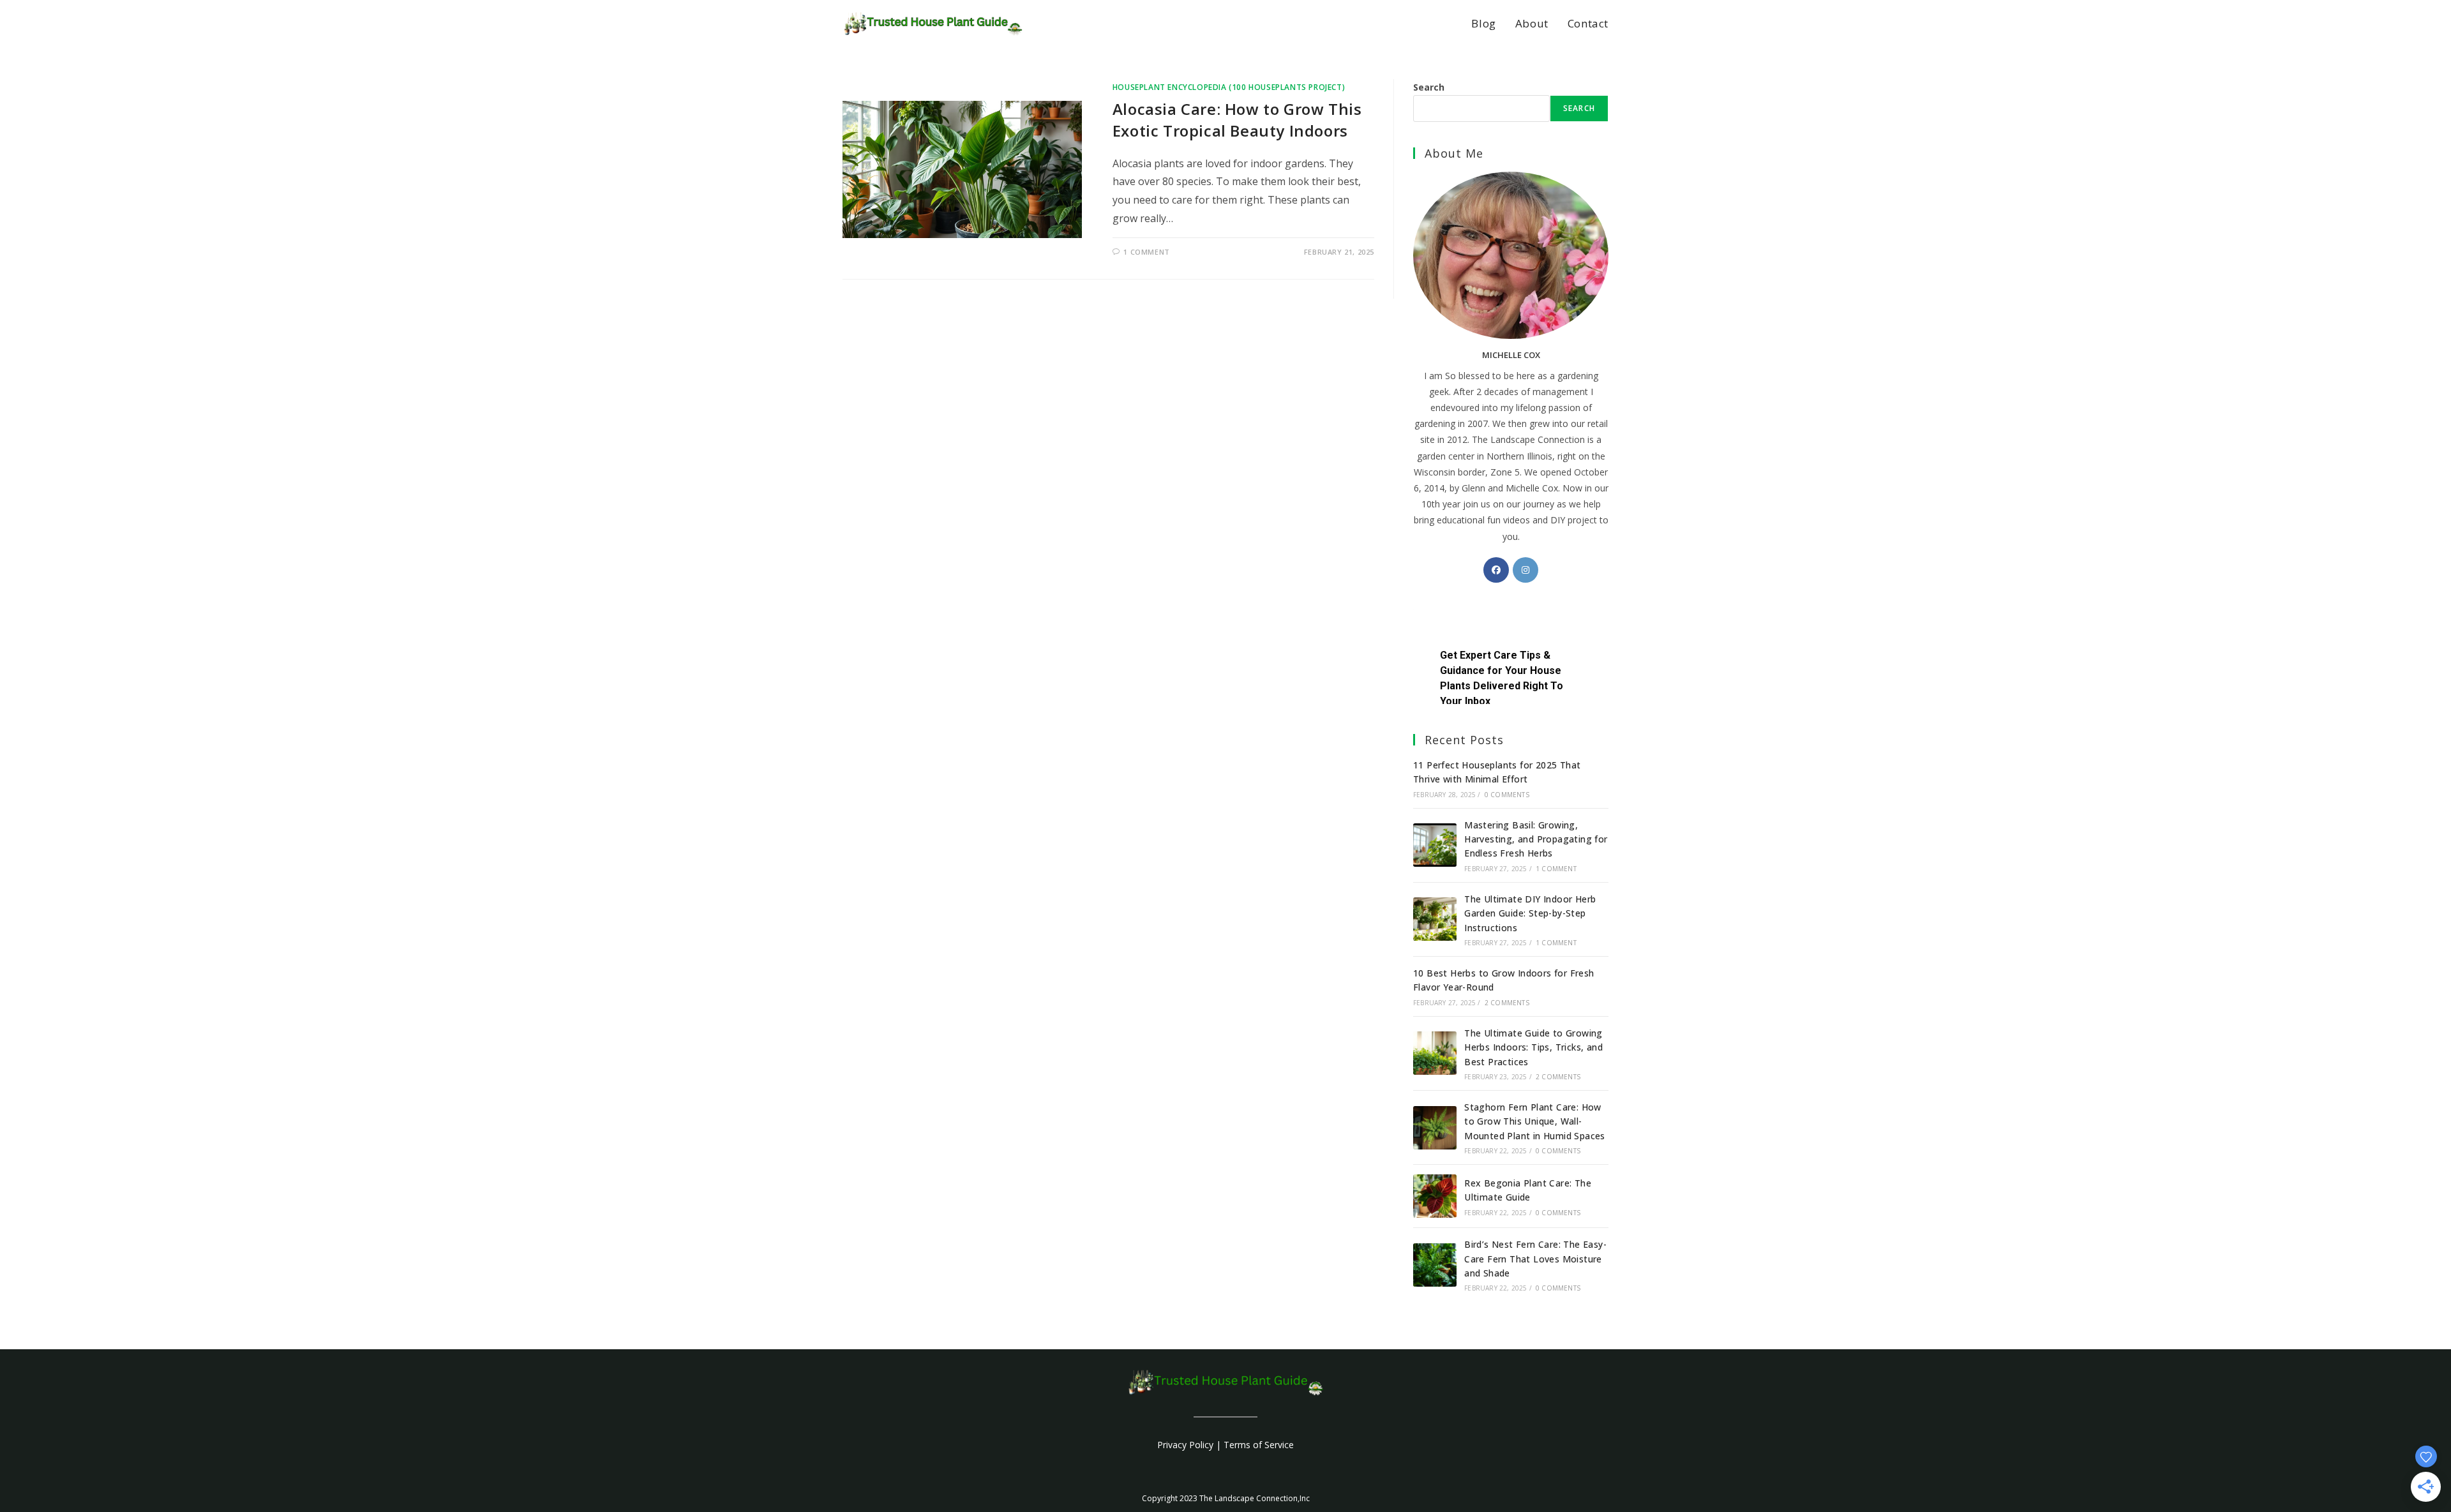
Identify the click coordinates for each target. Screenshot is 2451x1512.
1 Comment (1146, 252)
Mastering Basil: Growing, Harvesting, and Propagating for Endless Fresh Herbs (1536, 839)
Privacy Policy (1185, 1445)
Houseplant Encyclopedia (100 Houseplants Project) (1229, 87)
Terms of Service (1259, 1445)
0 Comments (1507, 795)
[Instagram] (1525, 570)
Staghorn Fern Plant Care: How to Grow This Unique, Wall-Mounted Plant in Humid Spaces (1535, 1121)
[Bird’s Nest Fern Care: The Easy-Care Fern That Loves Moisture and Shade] (1435, 1265)
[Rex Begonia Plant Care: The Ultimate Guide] (1435, 1196)
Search (1429, 87)
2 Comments (1507, 1003)
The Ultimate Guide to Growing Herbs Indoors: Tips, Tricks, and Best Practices (1533, 1047)
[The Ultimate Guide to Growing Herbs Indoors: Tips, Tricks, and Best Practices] (1435, 1053)
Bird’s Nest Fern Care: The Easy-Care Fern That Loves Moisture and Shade (1535, 1259)
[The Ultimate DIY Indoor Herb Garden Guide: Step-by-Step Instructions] (1435, 919)
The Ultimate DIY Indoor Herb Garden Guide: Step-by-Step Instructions (1530, 913)
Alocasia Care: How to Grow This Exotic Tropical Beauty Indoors (1237, 120)
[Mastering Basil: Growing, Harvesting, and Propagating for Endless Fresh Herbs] (1435, 845)
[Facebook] (1496, 570)
